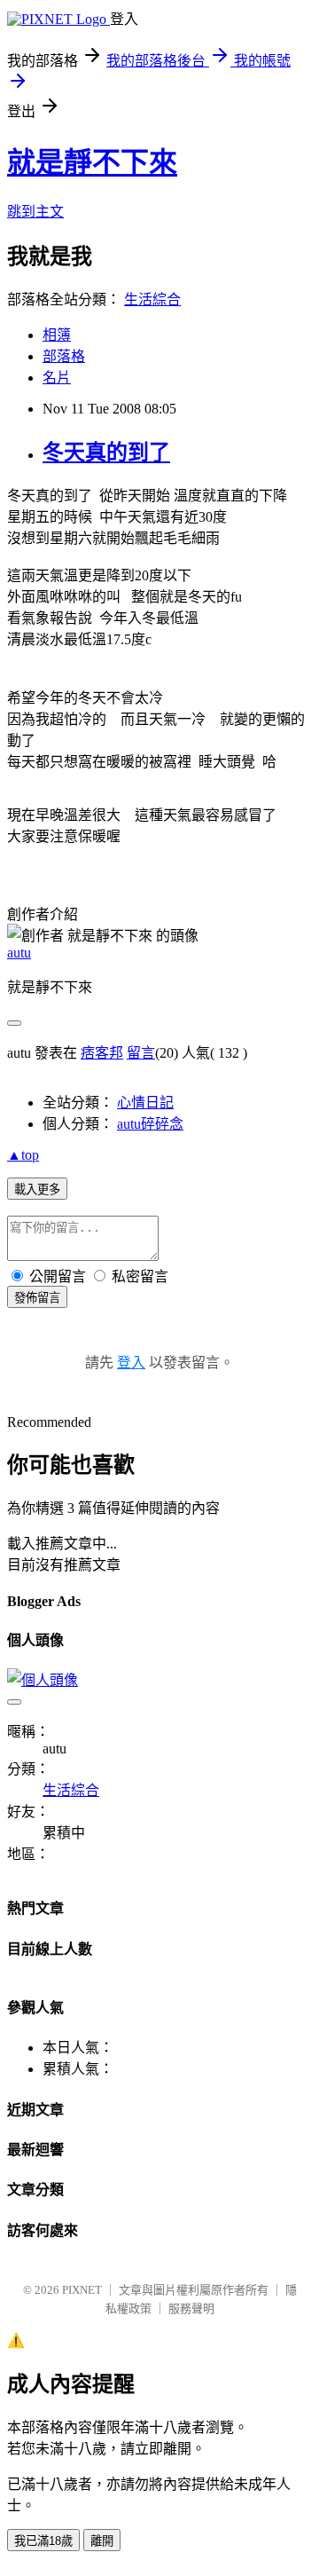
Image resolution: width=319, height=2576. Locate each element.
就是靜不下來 (92, 162)
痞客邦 (102, 1053)
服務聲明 (191, 2308)
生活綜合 (152, 299)
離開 (102, 2541)
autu (19, 953)
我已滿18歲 (43, 2541)
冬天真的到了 (106, 453)
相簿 (57, 335)
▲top (23, 1155)
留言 (141, 1053)
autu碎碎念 (150, 1124)
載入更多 (37, 1190)
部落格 (64, 356)
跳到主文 (35, 212)
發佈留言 (37, 1298)
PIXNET (82, 2290)
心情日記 (145, 1103)
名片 (57, 378)
